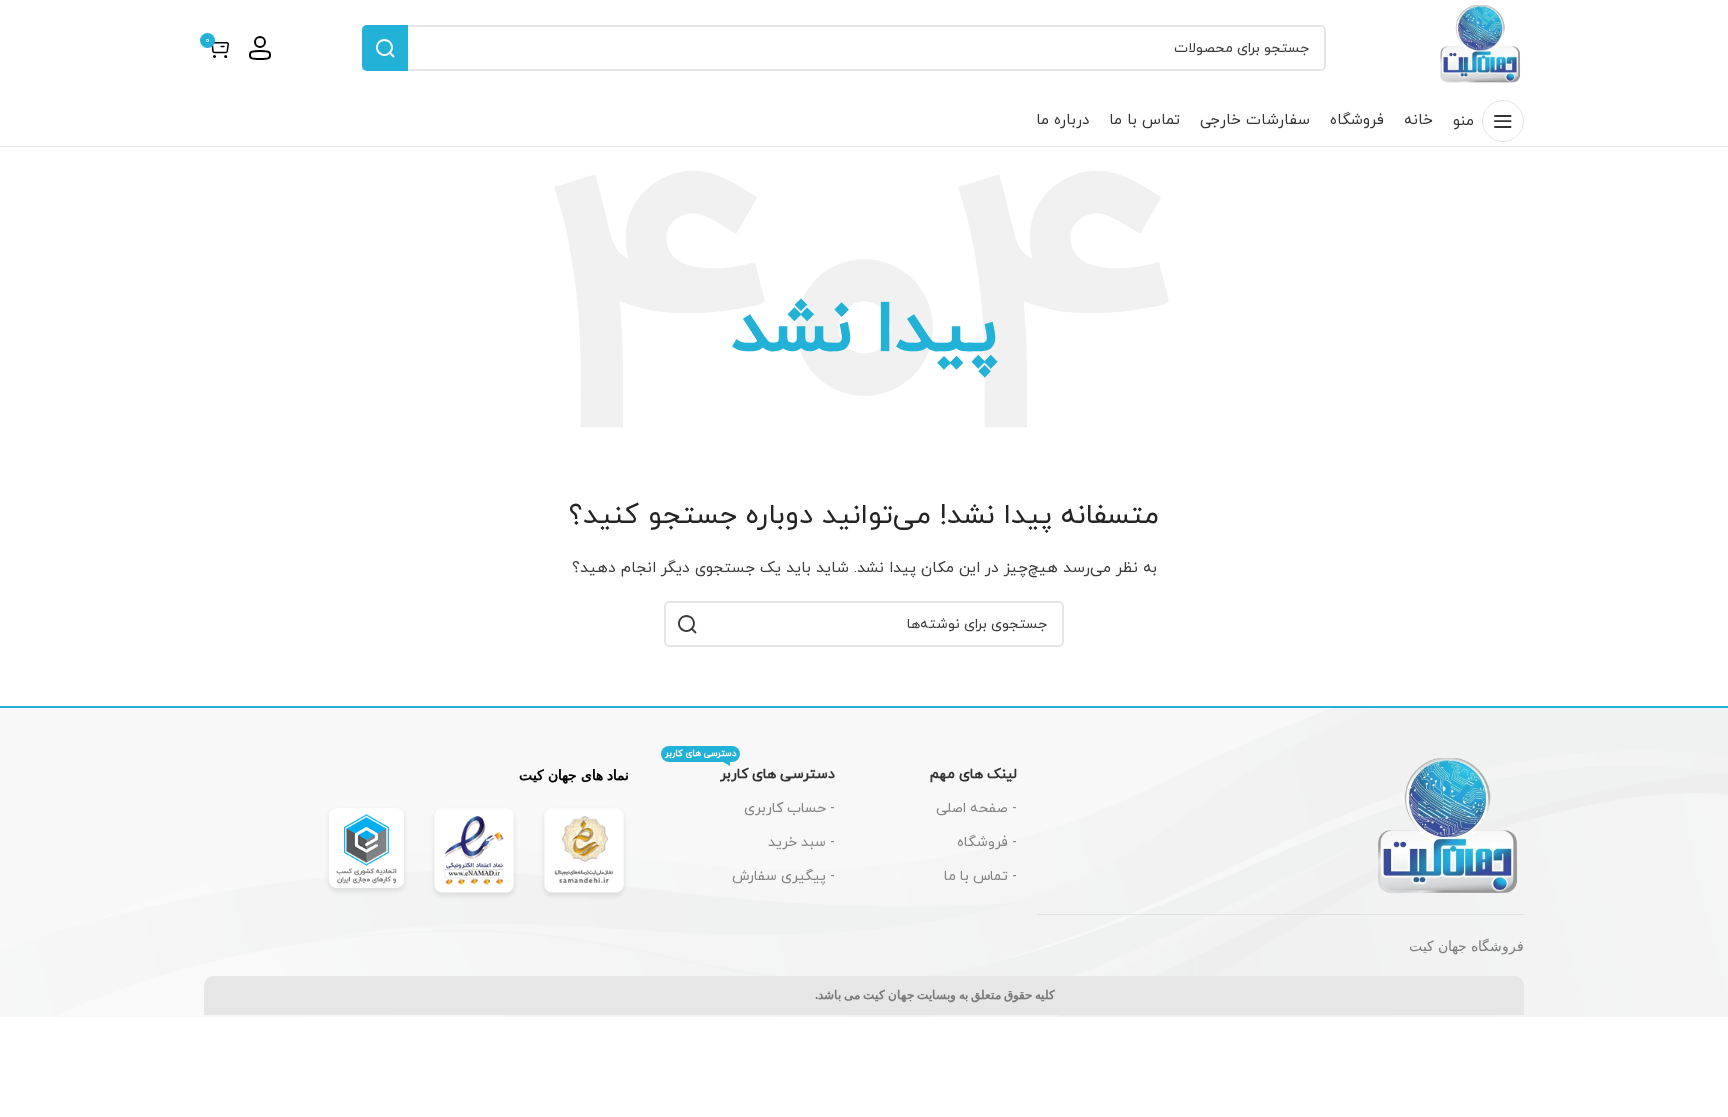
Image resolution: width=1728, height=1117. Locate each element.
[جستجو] (385, 48)
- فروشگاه (987, 842)
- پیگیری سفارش (783, 876)
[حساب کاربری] (260, 48)
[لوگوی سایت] (1481, 46)
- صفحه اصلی (976, 808)
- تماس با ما (980, 876)
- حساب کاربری (789, 808)
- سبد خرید (801, 842)
